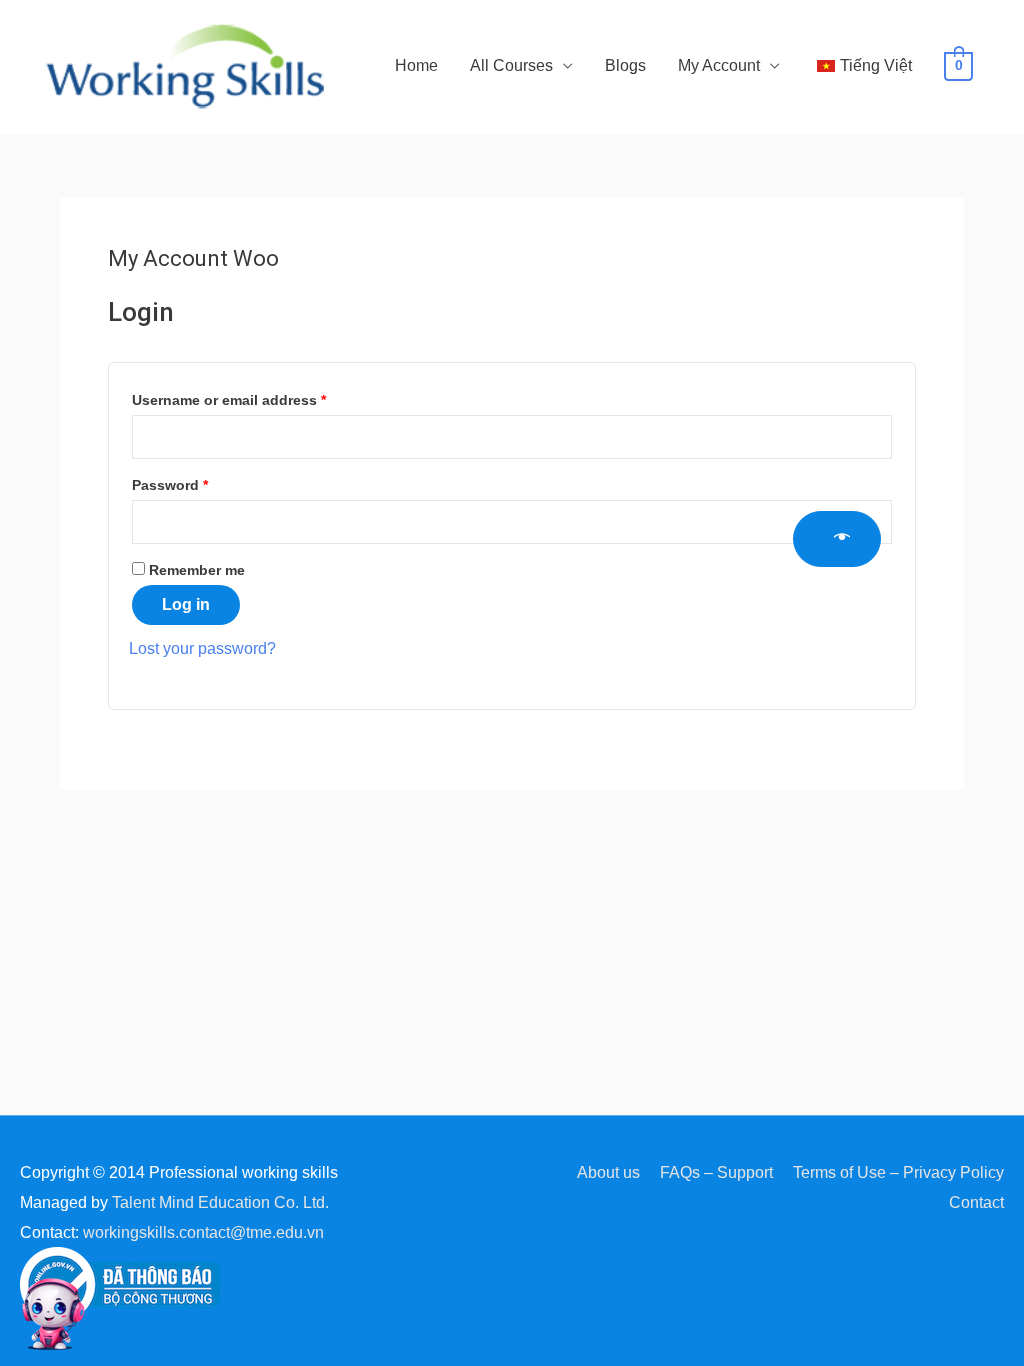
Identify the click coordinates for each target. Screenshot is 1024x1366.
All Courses (511, 65)
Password (200, 482)
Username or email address (259, 397)
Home (416, 65)
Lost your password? (202, 648)
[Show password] (837, 539)
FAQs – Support (716, 1172)
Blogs (625, 65)
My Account (719, 65)
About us (608, 1172)
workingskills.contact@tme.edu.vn (203, 1232)
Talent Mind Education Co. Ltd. (220, 1202)
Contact (976, 1202)
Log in (186, 604)
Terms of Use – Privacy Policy (898, 1172)
